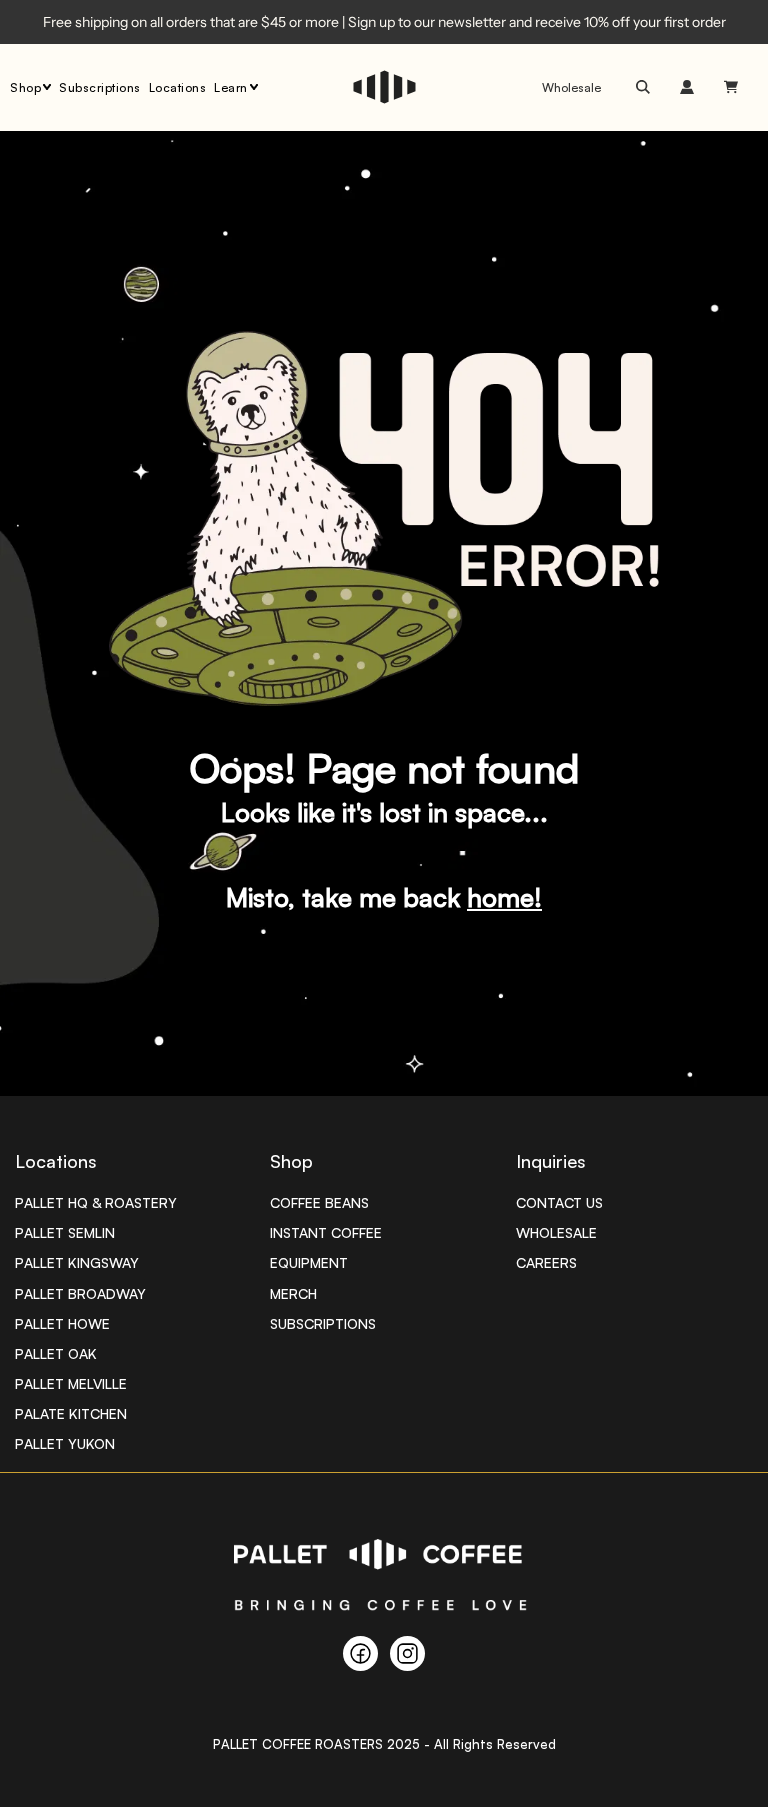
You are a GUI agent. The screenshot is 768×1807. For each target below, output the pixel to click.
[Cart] (733, 87)
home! (504, 897)
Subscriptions (100, 87)
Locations (178, 87)
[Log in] (687, 87)
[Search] (643, 87)
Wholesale (571, 87)
